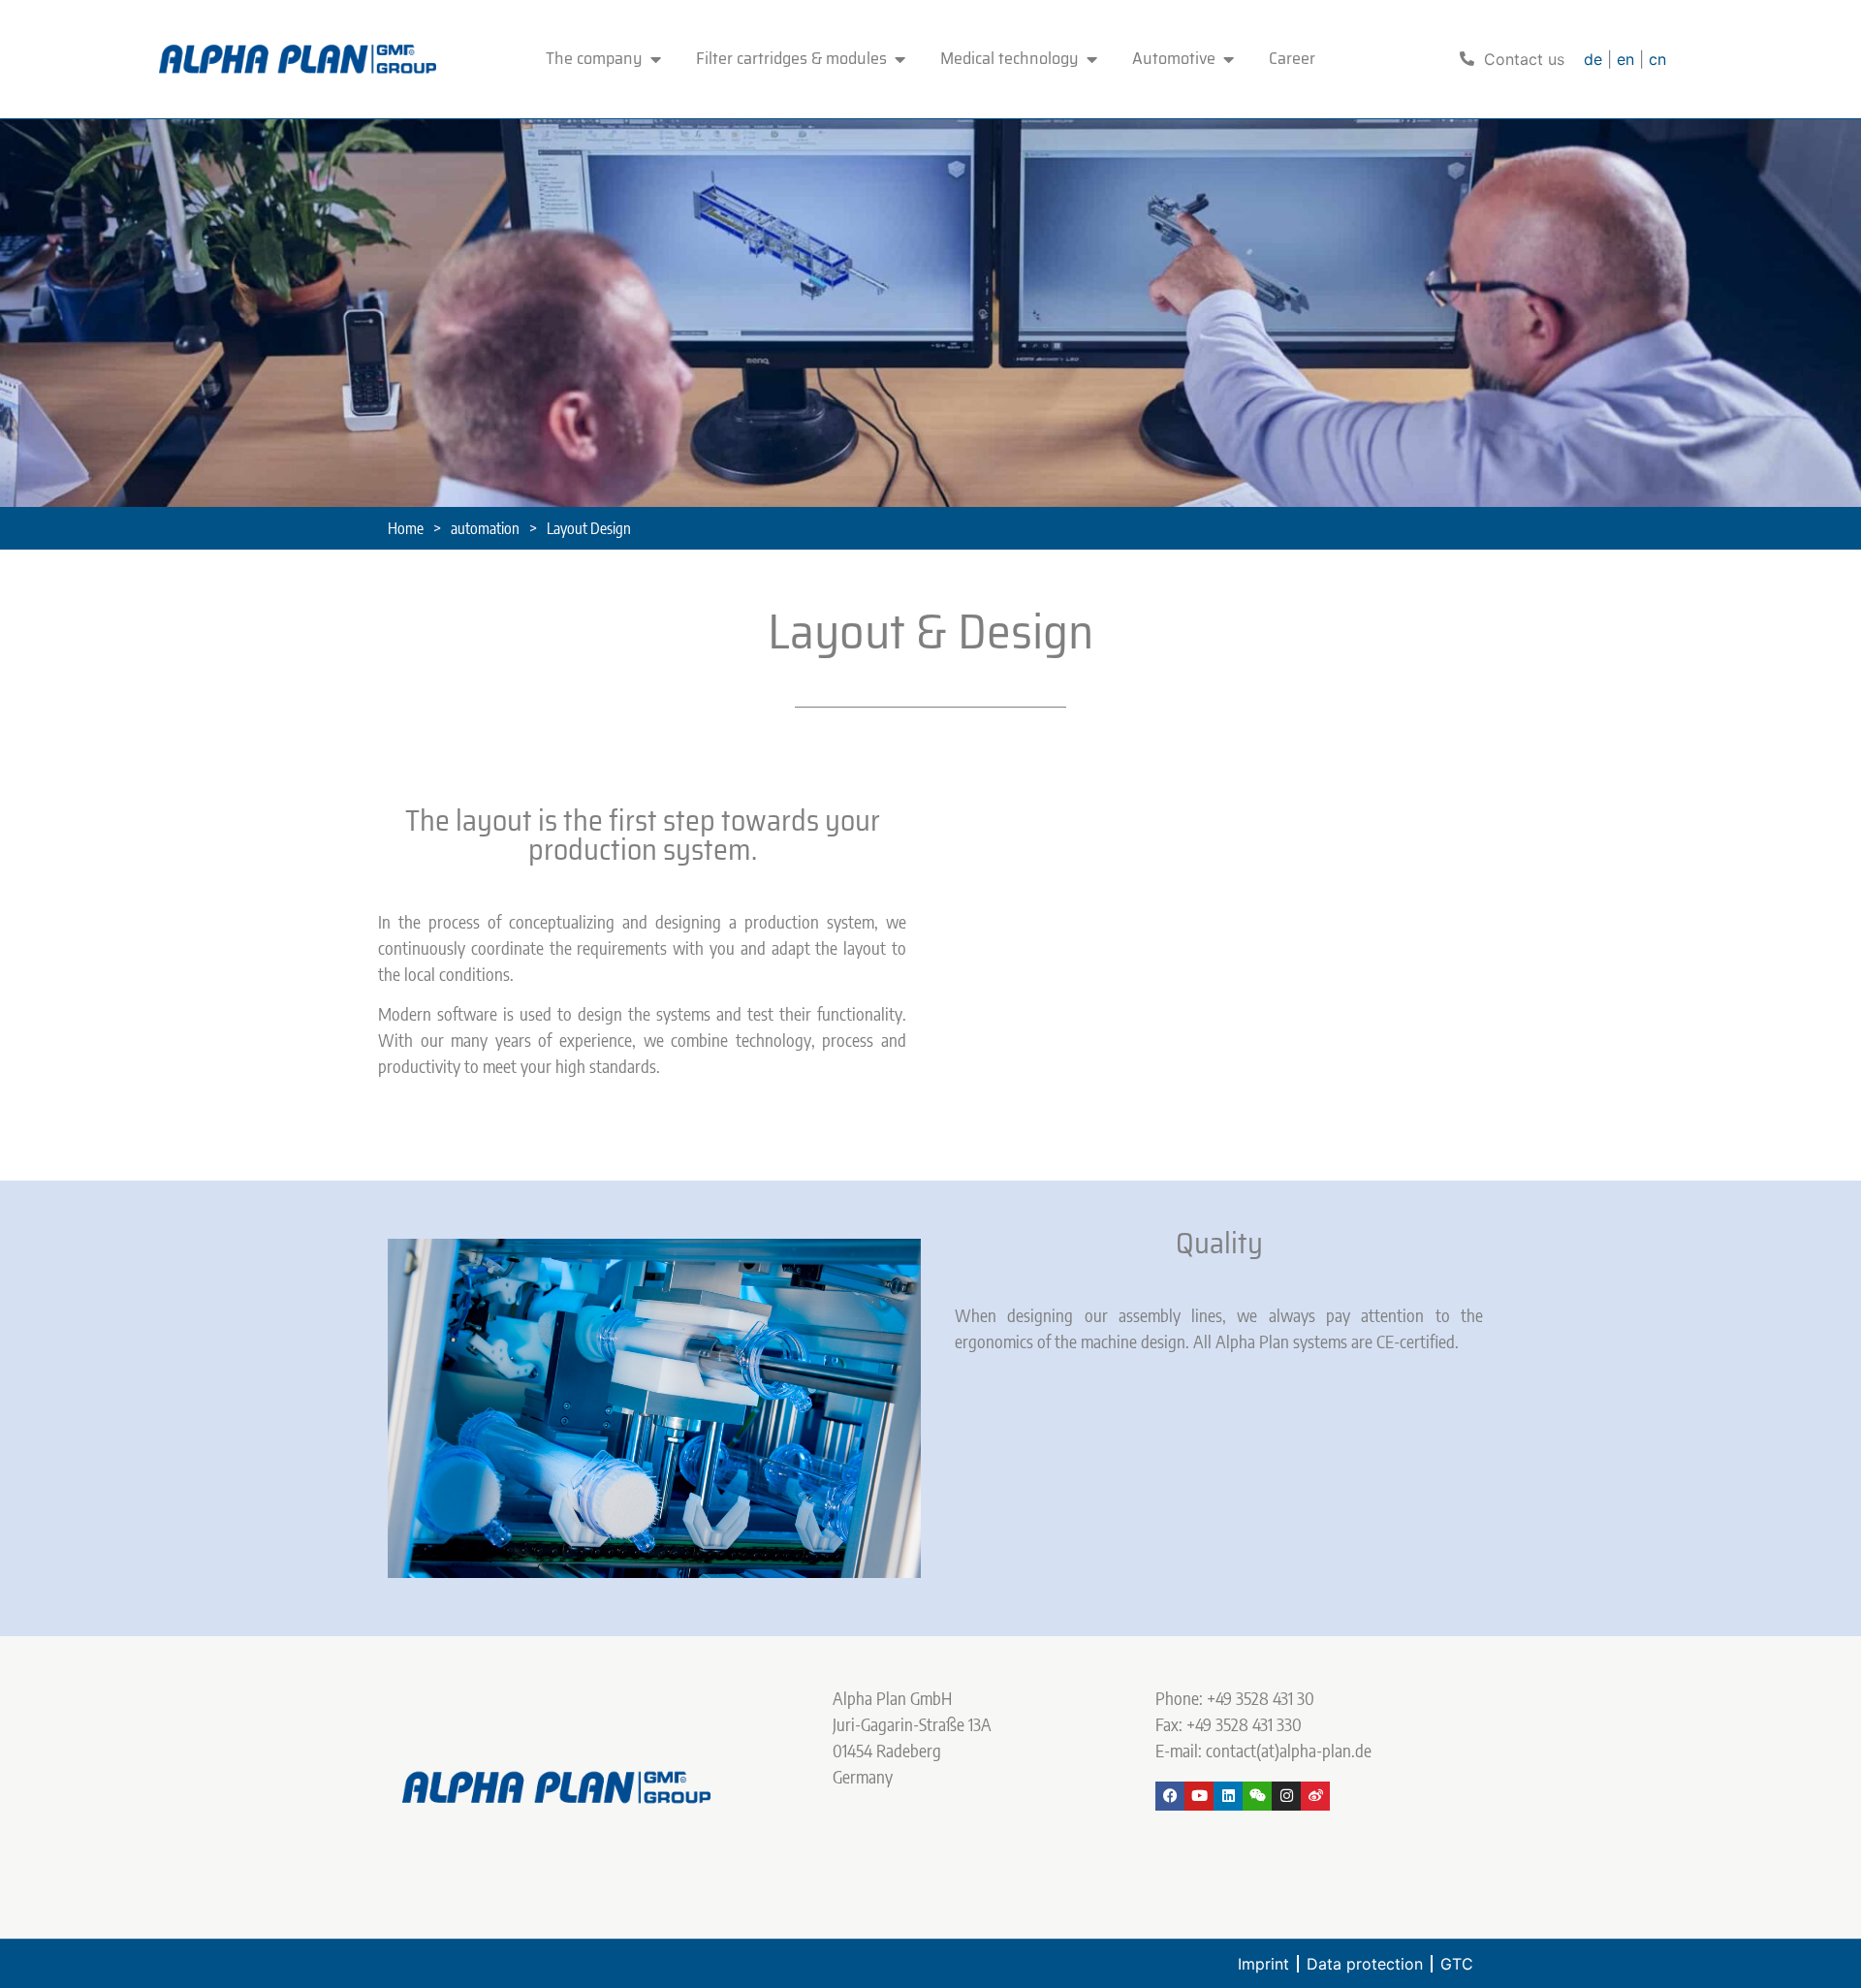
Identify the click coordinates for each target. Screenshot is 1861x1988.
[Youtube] (1199, 1796)
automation (485, 528)
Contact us (1524, 59)
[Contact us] (1467, 59)
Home (406, 528)
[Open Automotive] (1229, 59)
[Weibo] (1315, 1796)
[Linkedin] (1228, 1796)
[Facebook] (1170, 1796)
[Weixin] (1257, 1796)
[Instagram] (1286, 1796)
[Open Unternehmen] (656, 59)
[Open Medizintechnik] (1092, 59)
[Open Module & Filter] (900, 59)
